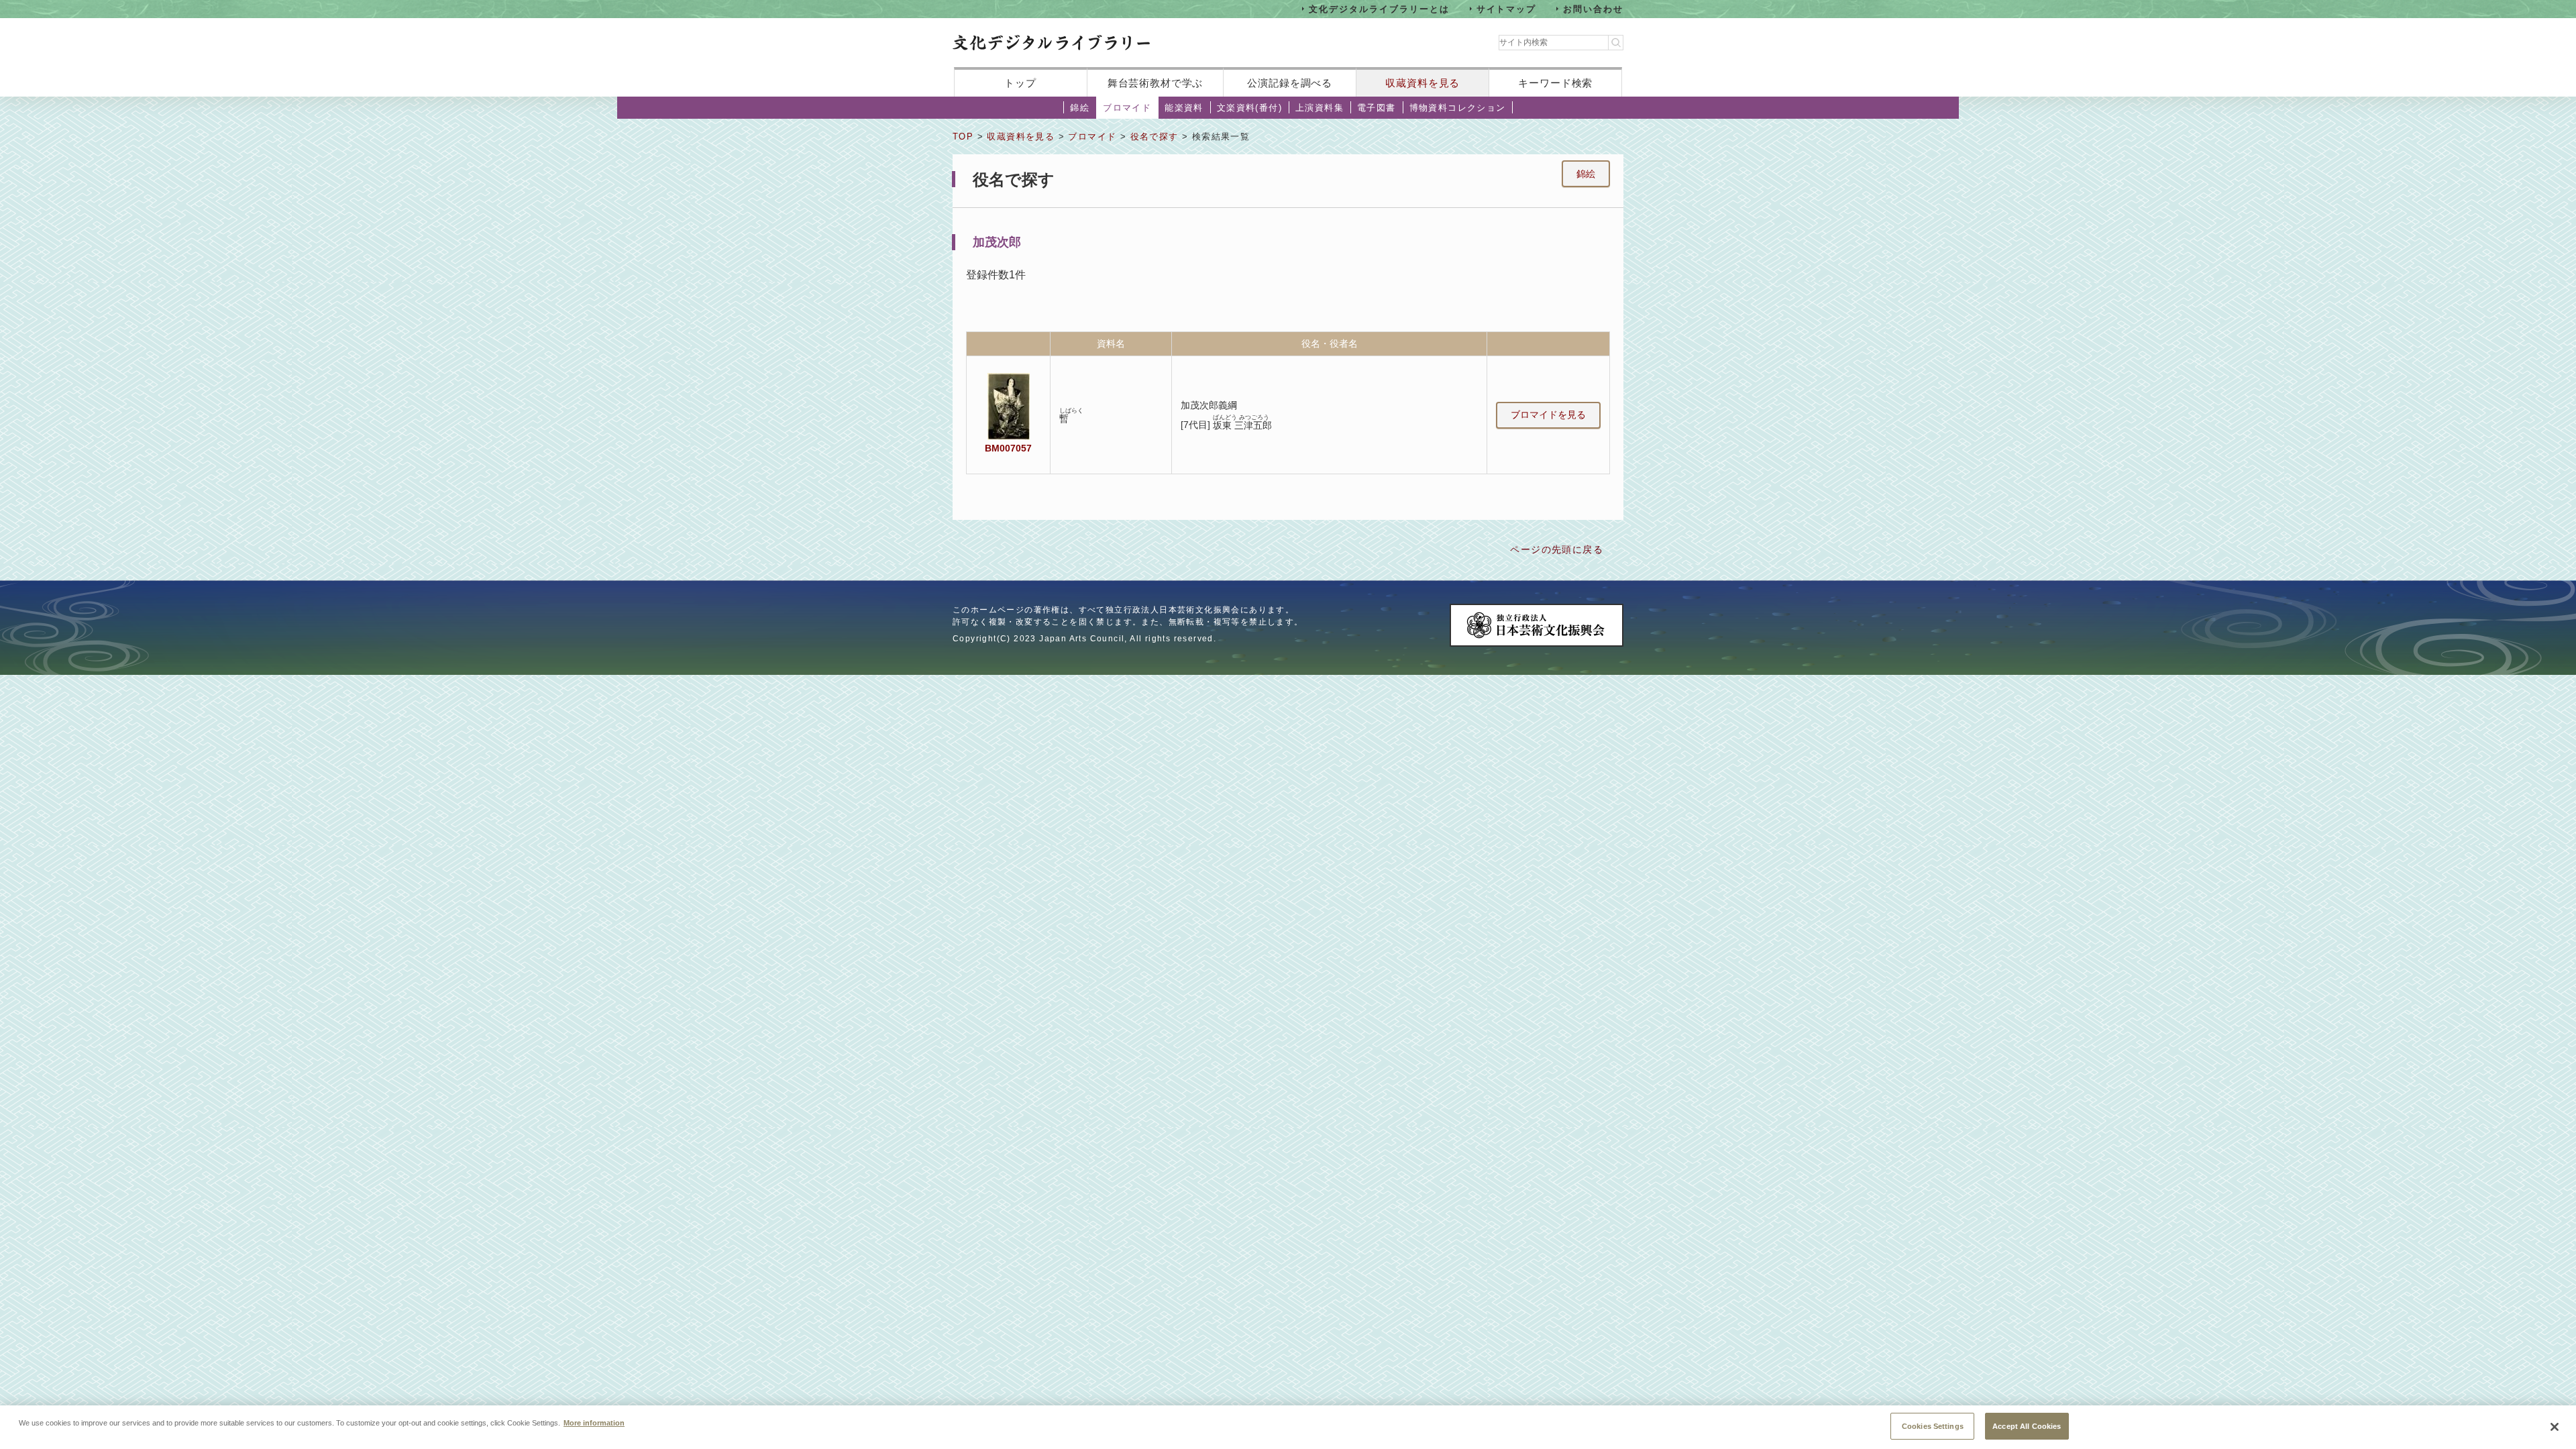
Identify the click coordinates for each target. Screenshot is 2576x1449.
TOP (963, 137)
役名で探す (1155, 137)
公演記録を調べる (1290, 83)
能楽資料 (1184, 108)
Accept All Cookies (2027, 1426)
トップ (1020, 83)
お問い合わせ (1593, 8)
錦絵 (1080, 108)
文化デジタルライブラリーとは (1379, 8)
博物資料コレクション (1458, 108)
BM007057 (1008, 448)
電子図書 (1377, 108)
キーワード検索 (1555, 83)
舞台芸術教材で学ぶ (1156, 83)
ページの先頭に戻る (1557, 549)
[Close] (2555, 1427)
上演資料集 (1320, 108)
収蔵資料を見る (1423, 83)
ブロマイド (1127, 108)
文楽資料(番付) (1249, 108)
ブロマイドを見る (1548, 415)
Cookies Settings (1933, 1426)
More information (594, 1422)
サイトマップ (1507, 8)
